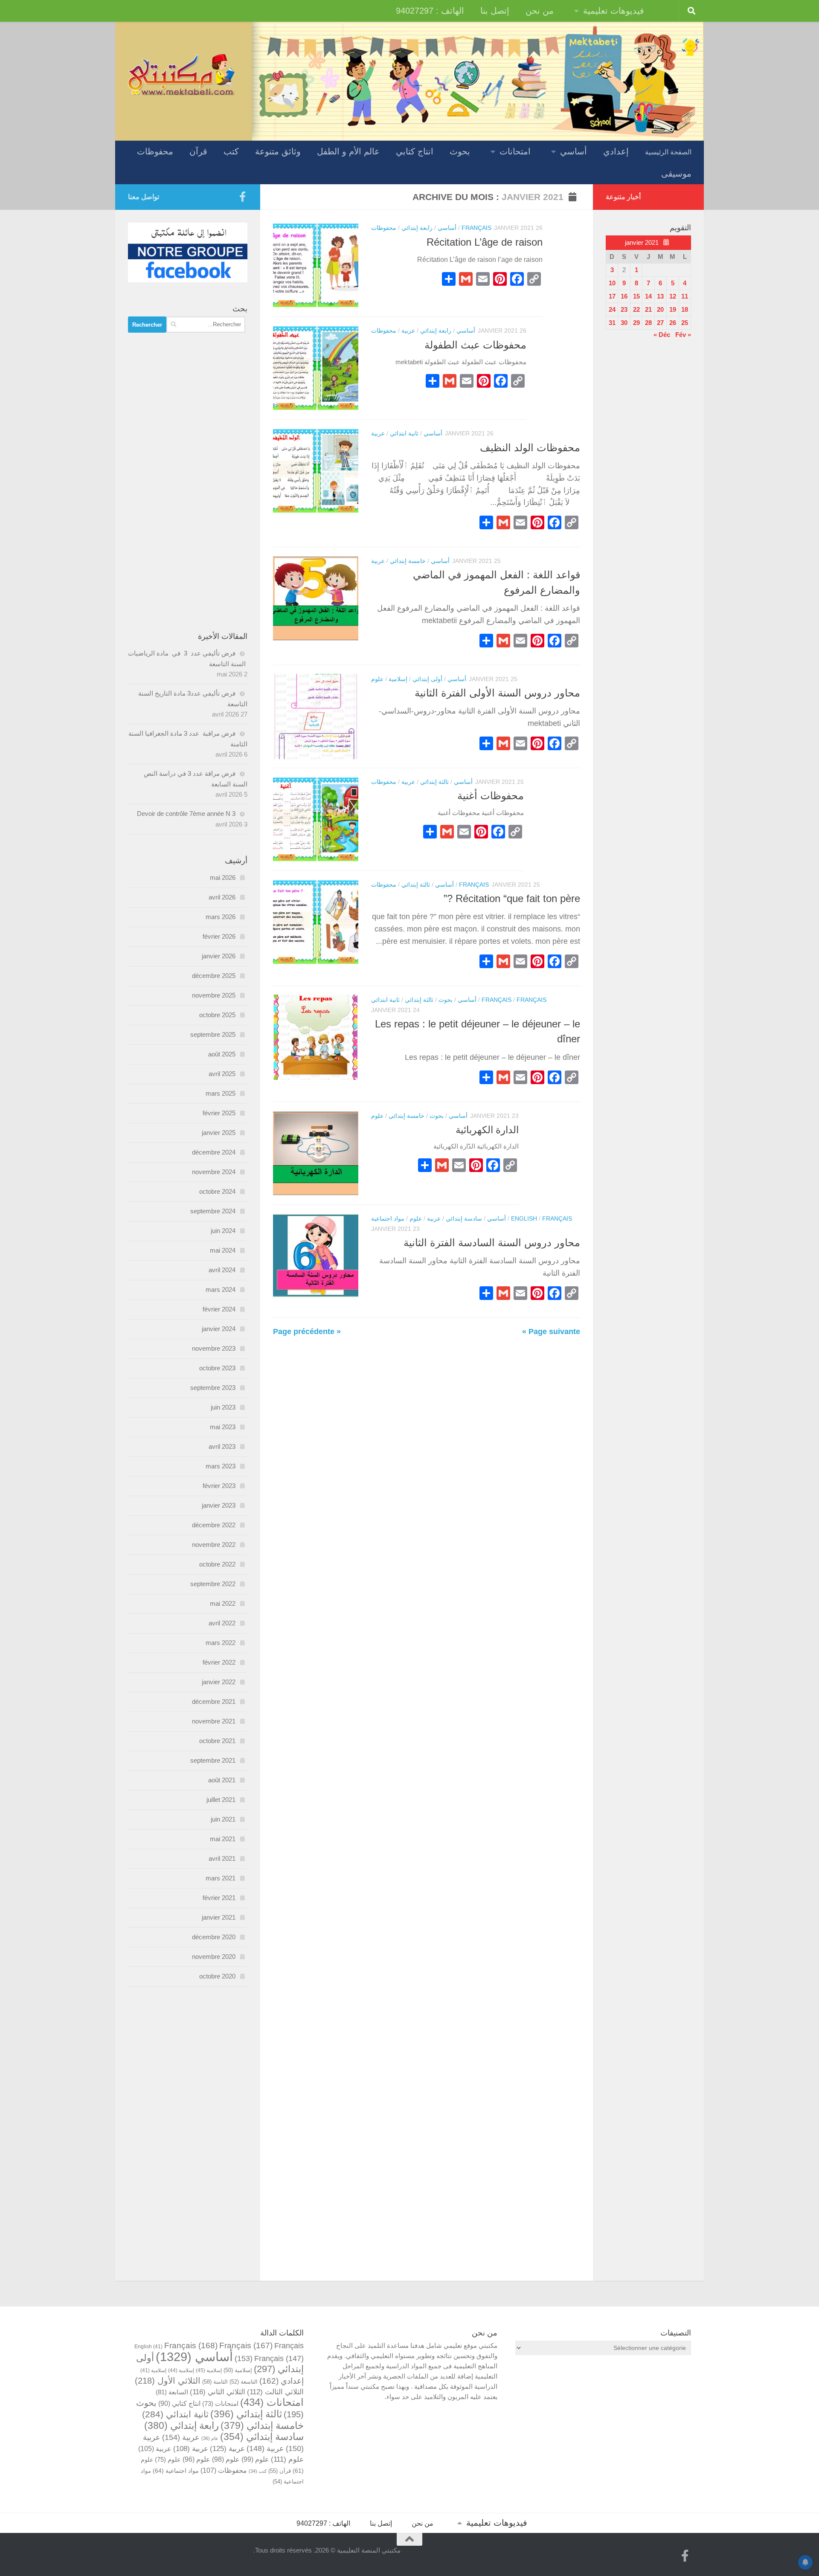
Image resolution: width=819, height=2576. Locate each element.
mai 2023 (223, 1427)
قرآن (198, 151)
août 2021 (222, 1780)
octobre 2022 (217, 1564)
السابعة (172, 2392)
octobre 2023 (217, 1368)
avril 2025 (222, 1074)
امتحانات (515, 151)
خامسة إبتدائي (408, 561)
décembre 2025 (214, 976)
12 (673, 296)
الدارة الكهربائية (487, 1130)
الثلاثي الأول (168, 2381)
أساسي (574, 151)
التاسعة (244, 2382)
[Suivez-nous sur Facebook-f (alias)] (242, 197)
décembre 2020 (214, 1937)
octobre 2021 (217, 1741)
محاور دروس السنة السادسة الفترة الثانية (492, 1243)
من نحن (540, 11)
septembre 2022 (213, 1584)
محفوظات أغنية (491, 796)
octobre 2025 (217, 1015)
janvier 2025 (219, 1133)
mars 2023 (221, 1466)
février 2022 (219, 1662)
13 (660, 296)
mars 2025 (221, 1093)
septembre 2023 (213, 1388)
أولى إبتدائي (427, 679)
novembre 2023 (214, 1348)
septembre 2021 (213, 1760)
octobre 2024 (217, 1191)
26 (673, 323)
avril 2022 (222, 1623)
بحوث (460, 151)
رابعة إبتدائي (417, 228)
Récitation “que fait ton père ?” (512, 899)
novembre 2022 (214, 1545)
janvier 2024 (219, 1329)
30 (624, 323)
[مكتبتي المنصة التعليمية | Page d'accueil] (181, 74)
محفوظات (155, 151)
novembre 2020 (214, 1957)
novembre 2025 (214, 995)
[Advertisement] (188, 482)
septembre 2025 (213, 1034)
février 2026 (219, 936)
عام (210, 2438)
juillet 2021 (221, 1800)
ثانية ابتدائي (404, 433)
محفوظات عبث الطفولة (475, 345)
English (524, 1218)
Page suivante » (551, 1332)
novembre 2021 (214, 1721)
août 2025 (222, 1054)
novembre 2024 (214, 1172)
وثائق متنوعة (278, 151)
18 (685, 309)
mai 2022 (223, 1603)
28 (648, 323)
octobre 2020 (217, 1976)
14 (648, 296)
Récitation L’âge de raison (485, 242)
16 (624, 296)
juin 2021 (223, 1819)
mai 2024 (223, 1250)
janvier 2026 (219, 956)
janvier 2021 (219, 1917)
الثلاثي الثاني (218, 2392)
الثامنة (215, 2382)
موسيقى (676, 174)
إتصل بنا (495, 11)
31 (612, 323)
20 (660, 309)
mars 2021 (221, 1878)
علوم (377, 679)
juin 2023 (223, 1407)
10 (612, 283)
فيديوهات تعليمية (614, 11)
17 (612, 296)
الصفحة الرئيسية (668, 152)
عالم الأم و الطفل (348, 151)
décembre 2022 (214, 1525)
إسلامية (398, 679)
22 (636, 309)
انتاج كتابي (415, 151)
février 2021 (219, 1898)
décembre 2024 (214, 1152)
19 (673, 309)
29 (636, 323)
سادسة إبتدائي (464, 1218)
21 (648, 309)
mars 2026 (221, 917)
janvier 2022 (219, 1682)
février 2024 (219, 1309)
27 (660, 323)
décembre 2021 (214, 1701)
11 (685, 296)
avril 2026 (222, 897)
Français (476, 228)
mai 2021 (223, 1839)
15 (636, 296)
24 (612, 309)
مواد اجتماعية (388, 1218)
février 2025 (219, 1113)
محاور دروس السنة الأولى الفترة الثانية (497, 693)
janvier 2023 (219, 1505)
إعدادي (616, 151)
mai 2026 (223, 878)
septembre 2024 (213, 1211)
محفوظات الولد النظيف (530, 448)
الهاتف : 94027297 (430, 11)
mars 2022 (221, 1643)
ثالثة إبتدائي (434, 782)
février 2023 (219, 1486)
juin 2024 (223, 1231)
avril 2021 (222, 1858)
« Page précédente (307, 1332)
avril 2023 (222, 1446)
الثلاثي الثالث (275, 2392)
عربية (408, 331)
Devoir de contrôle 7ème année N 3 (186, 814)
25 (685, 323)
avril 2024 (222, 1270)
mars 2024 (221, 1289)
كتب (231, 151)
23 (624, 309)
